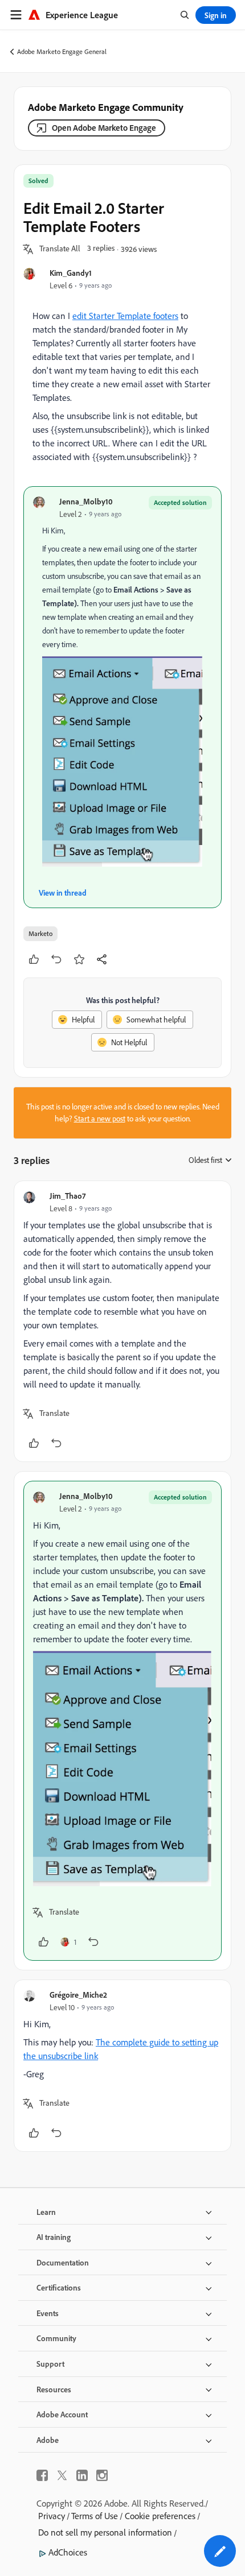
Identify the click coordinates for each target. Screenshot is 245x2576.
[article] (122, 1321)
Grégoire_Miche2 (78, 1995)
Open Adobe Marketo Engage (104, 128)
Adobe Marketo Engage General (62, 51)
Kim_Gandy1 (71, 273)
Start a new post (100, 1119)
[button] (60, 249)
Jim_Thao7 (68, 1196)
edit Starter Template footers (125, 316)
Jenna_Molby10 (86, 501)
